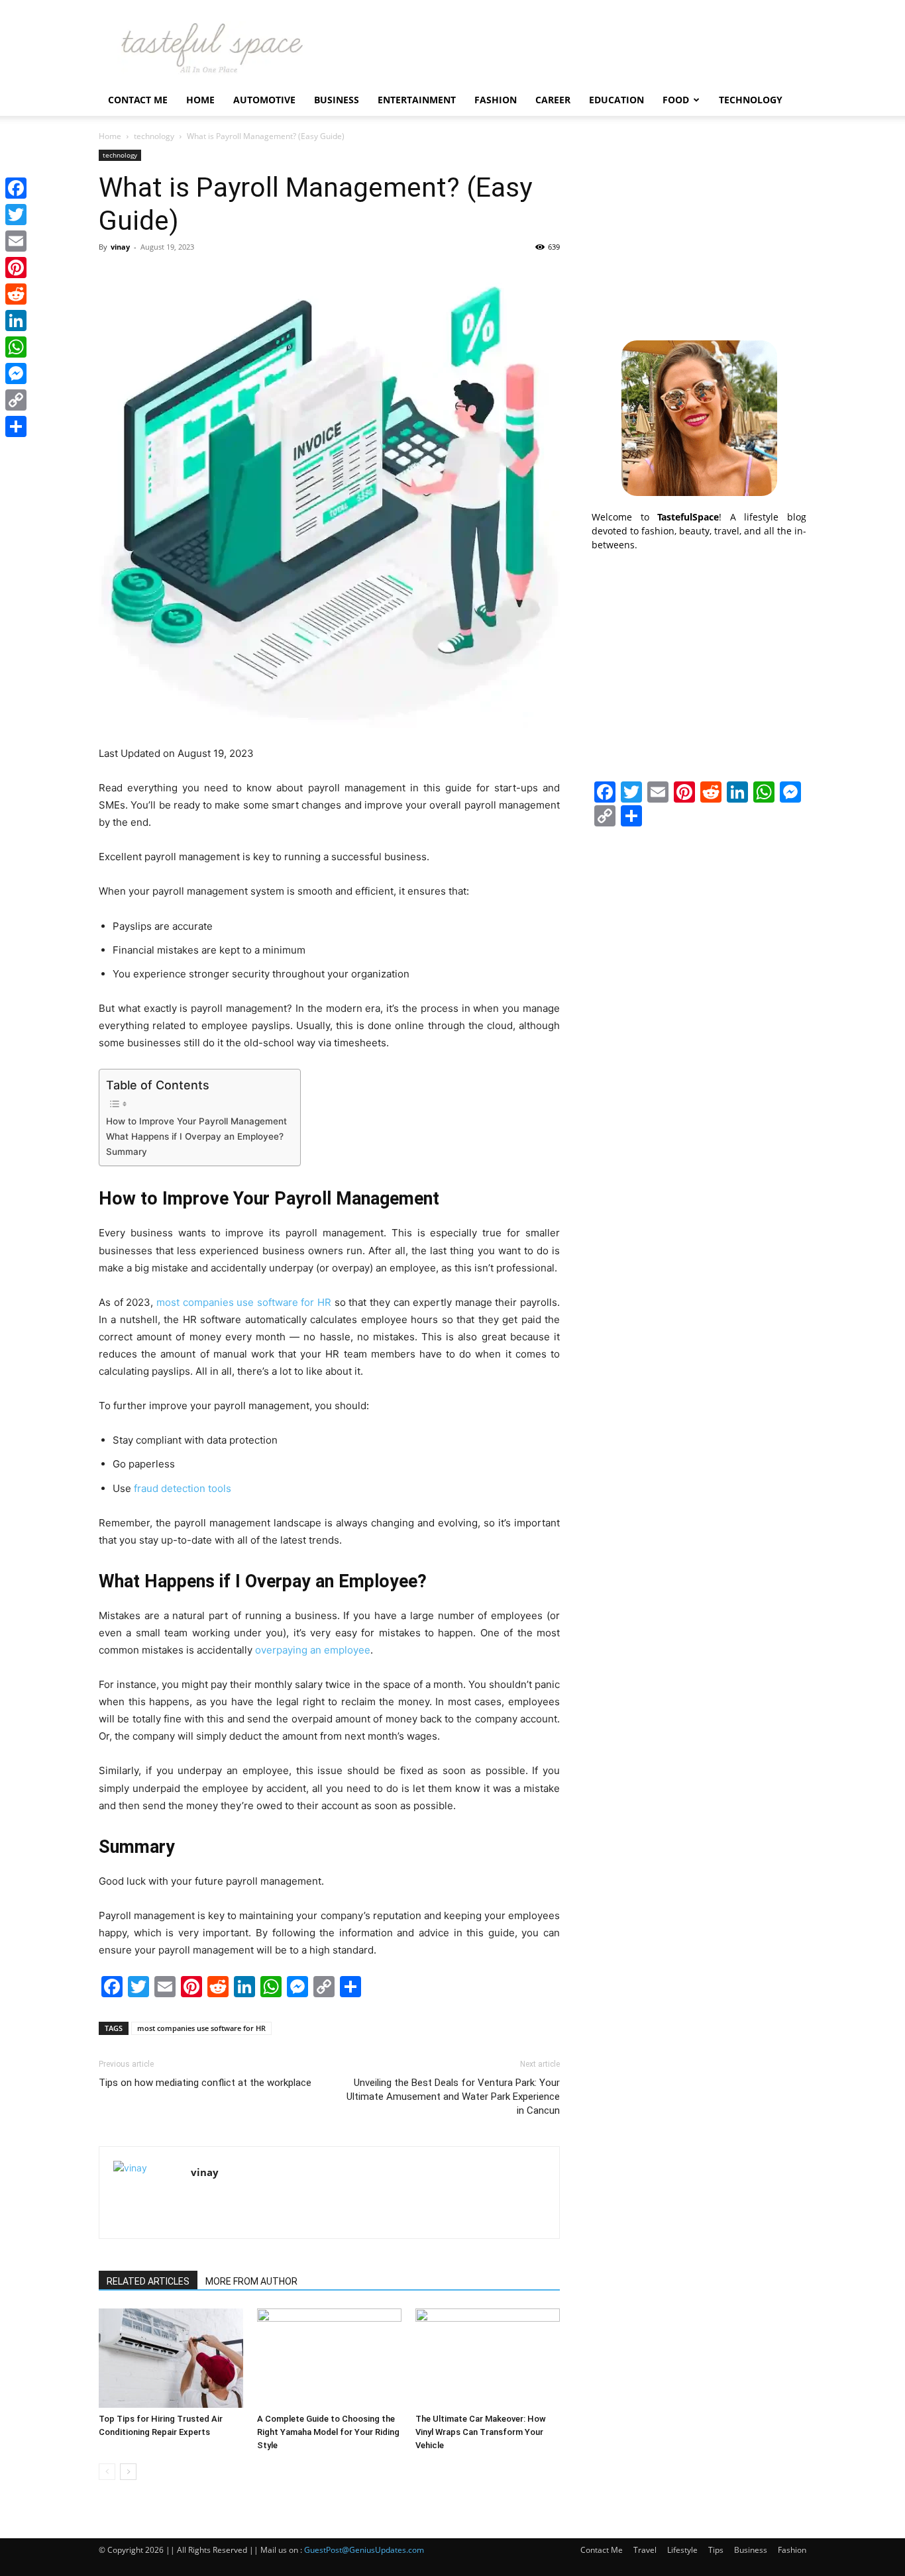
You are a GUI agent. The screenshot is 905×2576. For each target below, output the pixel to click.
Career (553, 100)
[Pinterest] (16, 268)
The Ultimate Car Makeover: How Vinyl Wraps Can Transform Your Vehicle (481, 2432)
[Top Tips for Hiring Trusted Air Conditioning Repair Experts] (171, 2358)
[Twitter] (16, 215)
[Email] (16, 241)
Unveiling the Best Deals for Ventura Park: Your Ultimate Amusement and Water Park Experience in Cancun (453, 2097)
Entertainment (417, 100)
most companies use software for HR (201, 2028)
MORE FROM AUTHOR (251, 2281)
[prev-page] (107, 2472)
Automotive (264, 100)
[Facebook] (16, 188)
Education (616, 100)
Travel (645, 2550)
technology (154, 136)
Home (200, 100)
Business (337, 100)
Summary (128, 1152)
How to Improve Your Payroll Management (196, 1121)
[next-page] (128, 2472)
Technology (751, 100)
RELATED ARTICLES (148, 2281)
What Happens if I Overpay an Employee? (196, 1136)
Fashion (496, 100)
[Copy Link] (16, 400)
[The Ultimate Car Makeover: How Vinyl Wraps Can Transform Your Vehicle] (488, 2358)
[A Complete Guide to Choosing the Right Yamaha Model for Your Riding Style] (329, 2358)
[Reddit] (16, 294)
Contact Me (138, 100)
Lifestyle (682, 2550)
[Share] (16, 426)
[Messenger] (16, 373)
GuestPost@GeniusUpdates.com (364, 2550)
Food (676, 100)
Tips (716, 2550)
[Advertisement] (699, 232)
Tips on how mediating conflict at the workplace (205, 2083)
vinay (120, 247)
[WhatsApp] (16, 347)
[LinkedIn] (16, 321)
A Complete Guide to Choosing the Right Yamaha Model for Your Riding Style (328, 2432)
